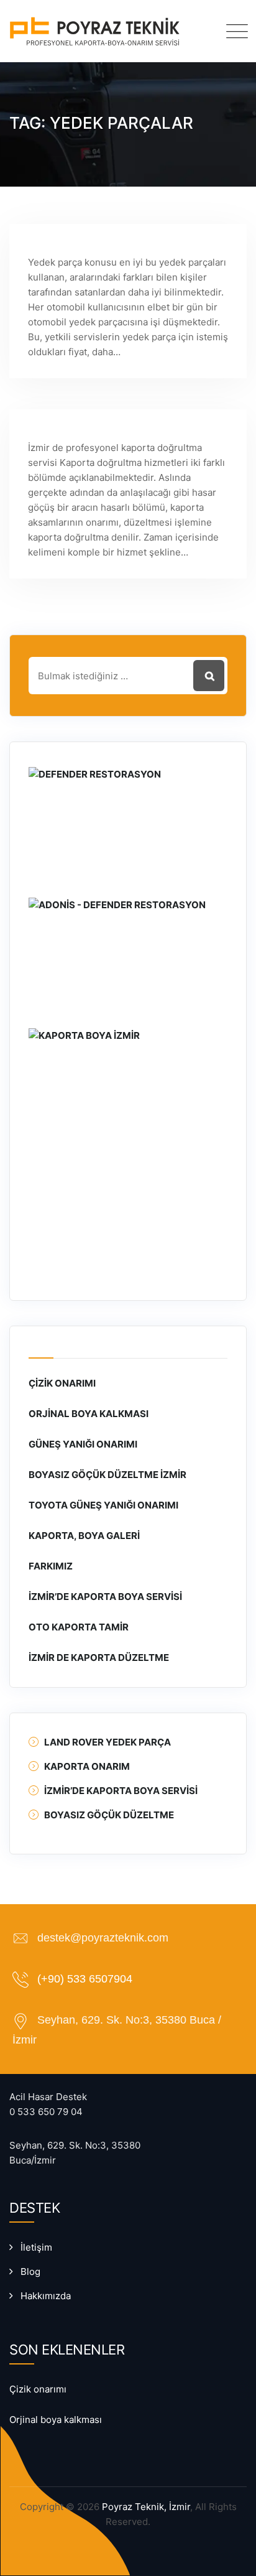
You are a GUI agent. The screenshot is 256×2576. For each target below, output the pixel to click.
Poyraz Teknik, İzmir (146, 2507)
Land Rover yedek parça (107, 1742)
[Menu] (234, 31)
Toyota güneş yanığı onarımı (103, 1505)
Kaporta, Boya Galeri (84, 1536)
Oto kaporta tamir (79, 1627)
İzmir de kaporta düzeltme (99, 1658)
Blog (30, 2271)
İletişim (36, 2247)
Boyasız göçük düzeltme (109, 1815)
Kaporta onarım (87, 1766)
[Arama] (200, 30)
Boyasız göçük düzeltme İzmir (107, 1475)
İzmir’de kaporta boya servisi (105, 1597)
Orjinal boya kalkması (89, 1414)
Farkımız (51, 1566)
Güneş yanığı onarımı (83, 1444)
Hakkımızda (46, 2296)
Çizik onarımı (62, 1383)
